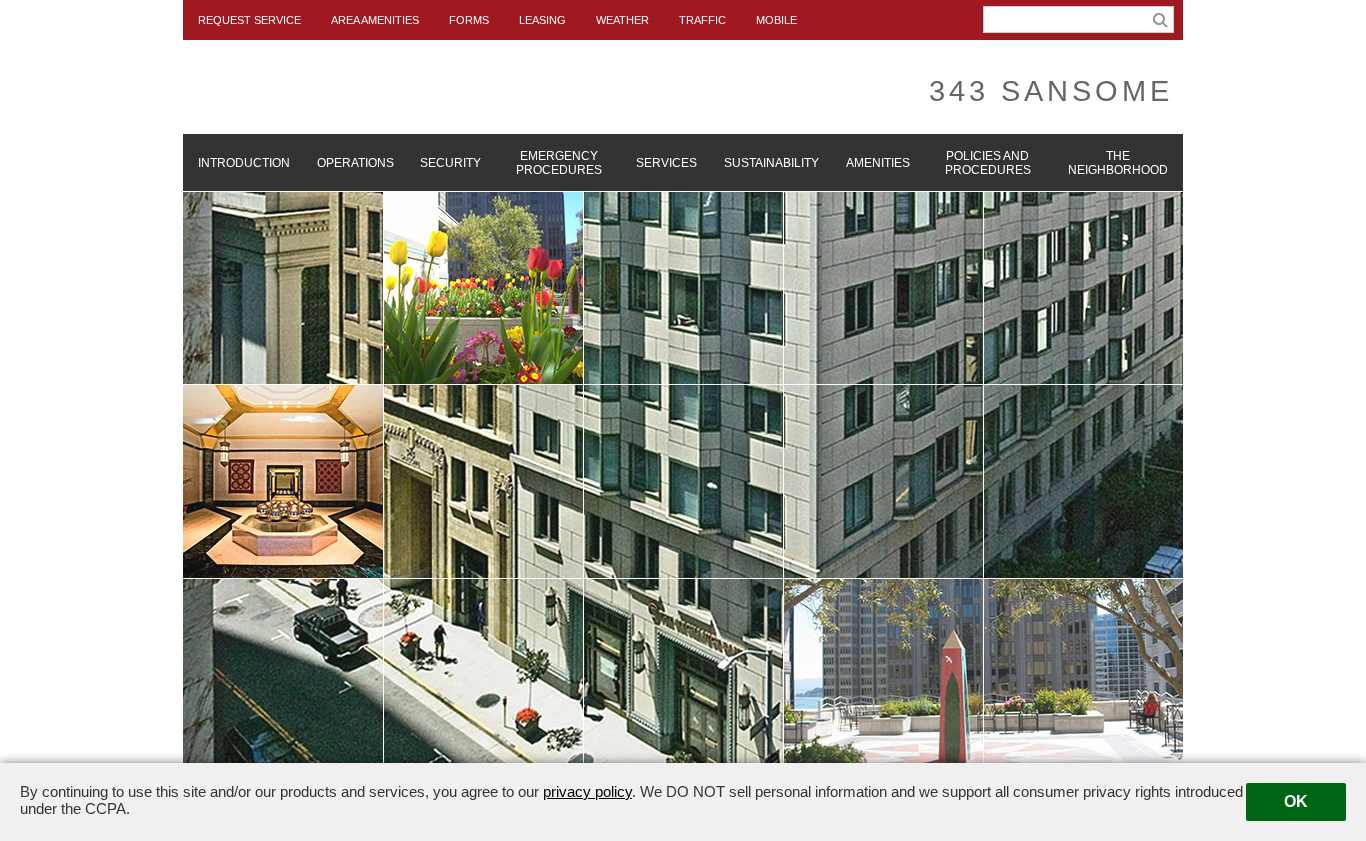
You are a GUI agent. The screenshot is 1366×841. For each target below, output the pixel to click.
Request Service (249, 20)
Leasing (542, 20)
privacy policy (587, 791)
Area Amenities (375, 20)
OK (1296, 801)
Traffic (702, 20)
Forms (469, 20)
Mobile (776, 20)
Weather (622, 20)
